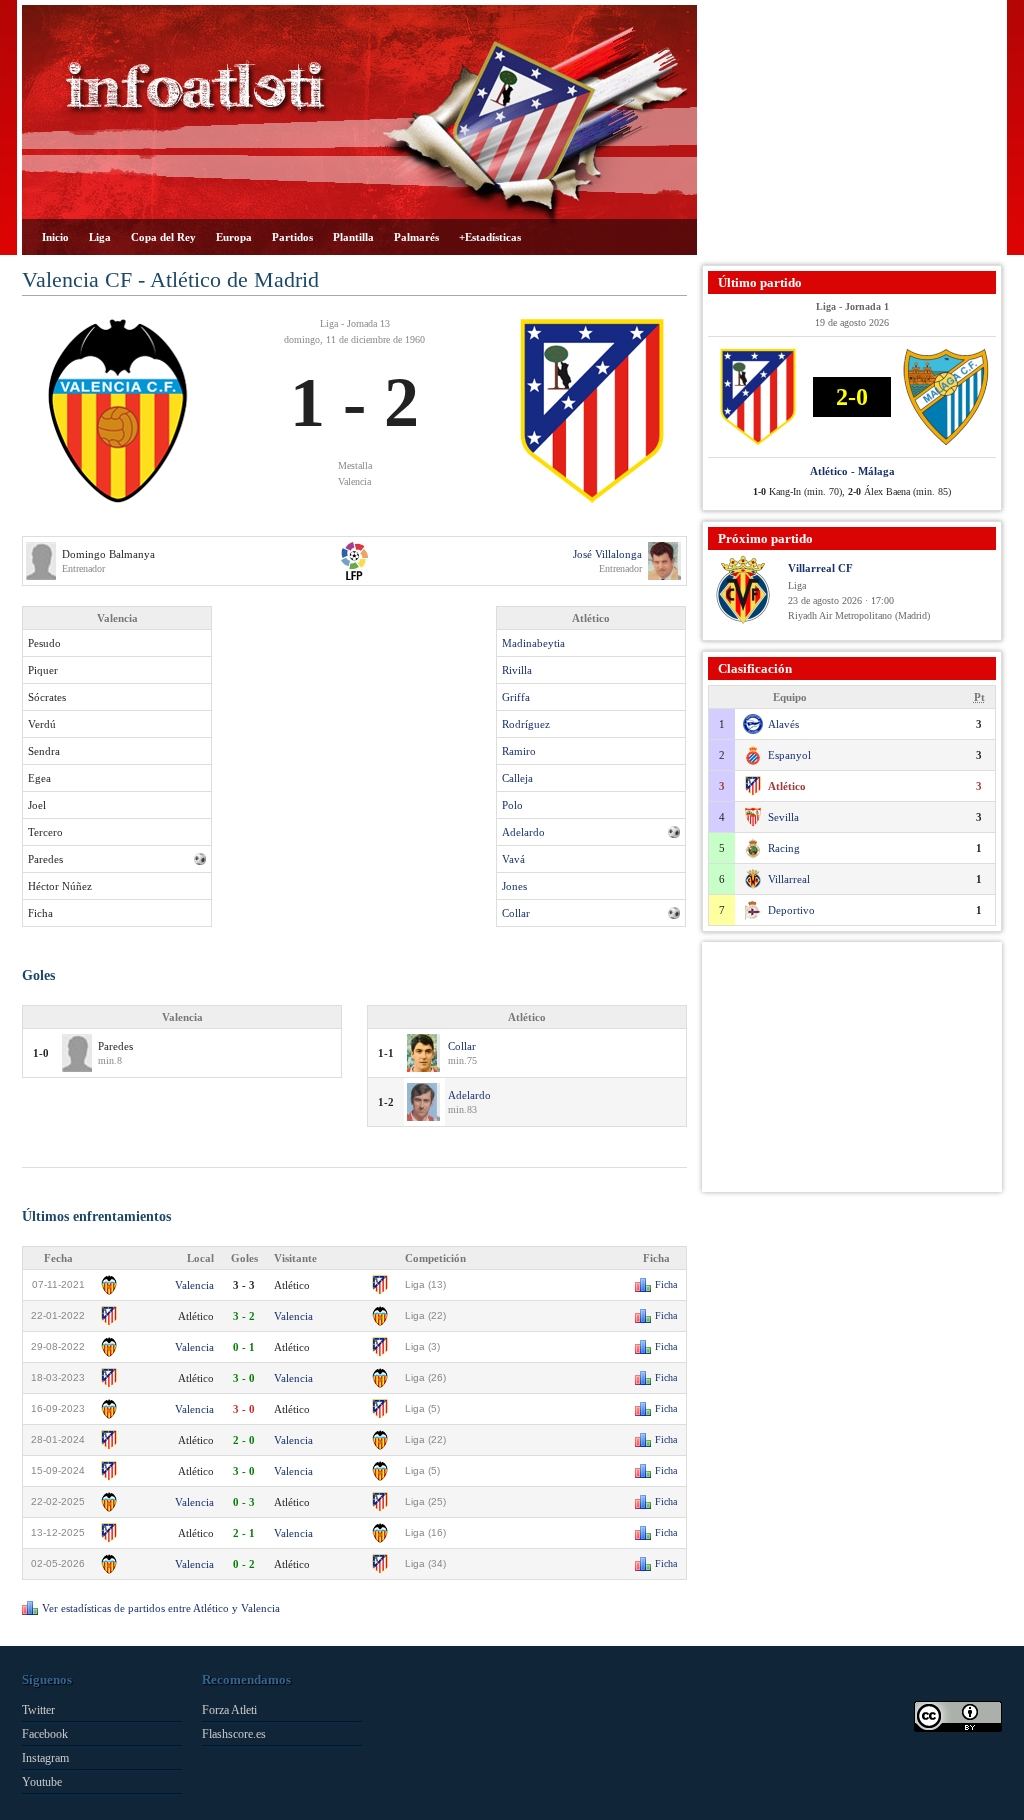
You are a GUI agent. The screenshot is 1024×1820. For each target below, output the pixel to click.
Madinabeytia (533, 643)
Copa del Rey (163, 237)
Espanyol (789, 755)
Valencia (194, 1285)
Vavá (513, 859)
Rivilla (517, 670)
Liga (100, 237)
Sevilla (783, 817)
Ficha (666, 1284)
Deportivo (791, 910)
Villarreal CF (820, 568)
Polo (512, 805)
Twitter (38, 1710)
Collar (516, 913)
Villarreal (789, 879)
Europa (234, 237)
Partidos (292, 237)
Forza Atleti (229, 1710)
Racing (784, 848)
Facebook (45, 1734)
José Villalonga (607, 554)
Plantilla (353, 237)
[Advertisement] (852, 130)
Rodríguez (526, 724)
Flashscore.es (234, 1734)
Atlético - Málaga (852, 471)
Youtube (42, 1782)
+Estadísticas (490, 237)
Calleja (517, 778)
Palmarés (416, 237)
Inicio (55, 237)
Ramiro (519, 751)
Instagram (45, 1758)
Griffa (516, 697)
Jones (514, 886)
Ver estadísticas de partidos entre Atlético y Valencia (161, 1608)
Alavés (783, 724)
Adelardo (523, 832)
